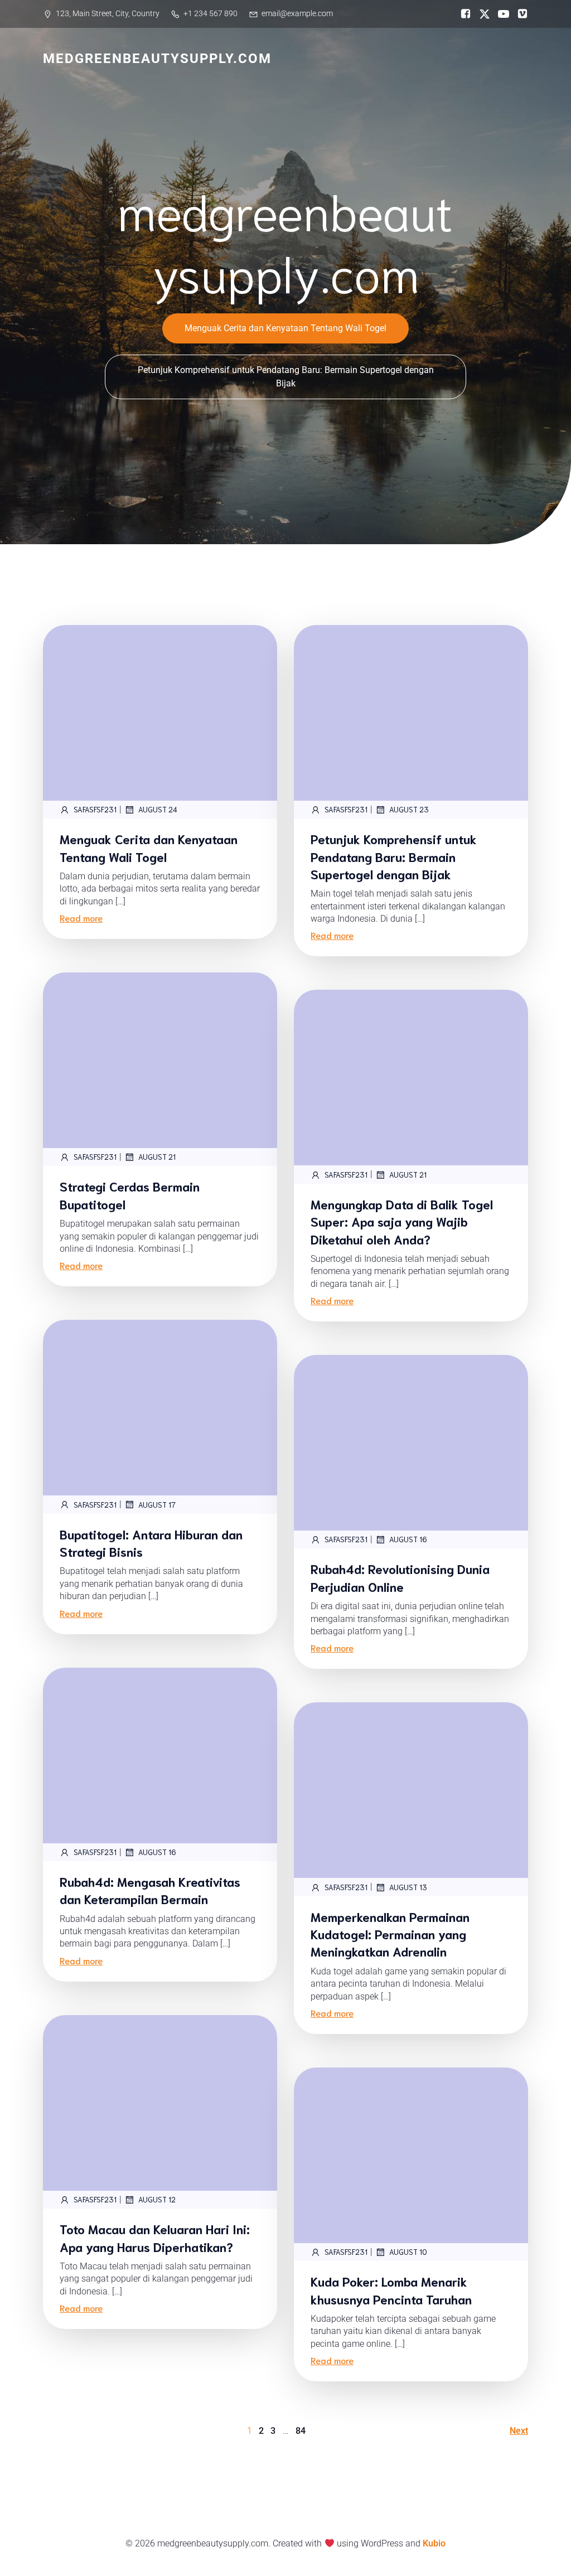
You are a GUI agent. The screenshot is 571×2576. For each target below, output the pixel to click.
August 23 (409, 809)
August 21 (157, 1157)
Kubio (434, 2543)
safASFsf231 (95, 809)
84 (301, 2431)
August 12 (157, 2199)
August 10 (408, 2252)
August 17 (157, 1505)
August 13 (408, 1887)
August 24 (158, 809)
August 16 (408, 1539)
